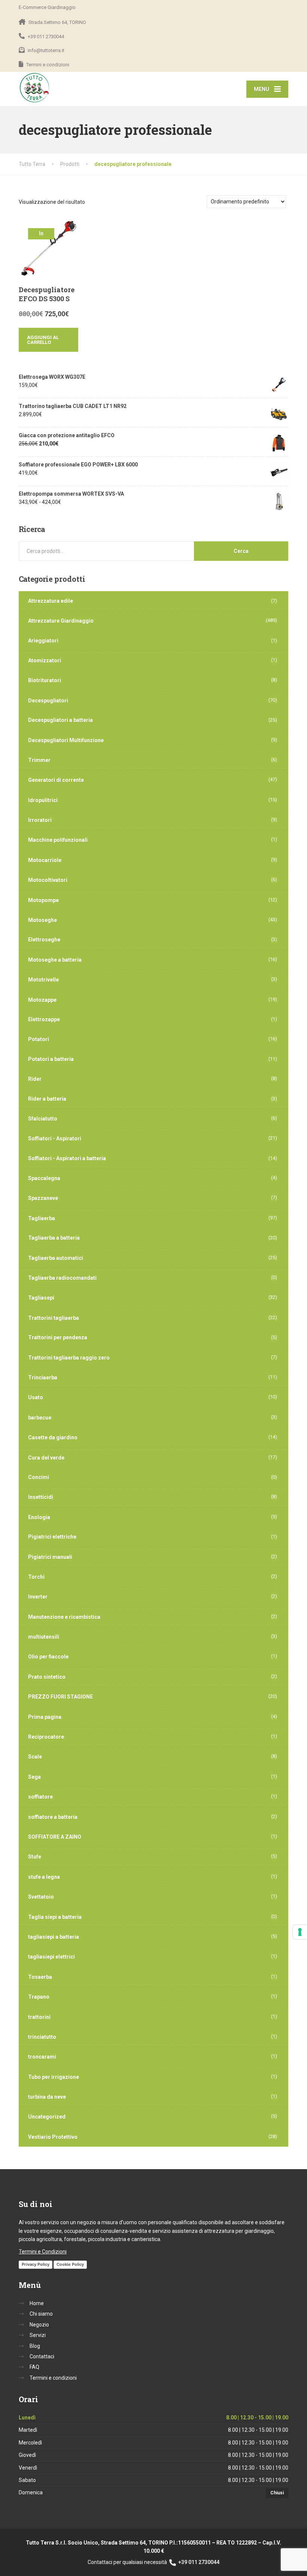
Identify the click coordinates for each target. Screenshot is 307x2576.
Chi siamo (41, 2314)
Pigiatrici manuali (50, 1557)
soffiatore (40, 1797)
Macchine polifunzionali (58, 840)
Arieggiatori (43, 641)
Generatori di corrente (56, 780)
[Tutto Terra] (35, 88)
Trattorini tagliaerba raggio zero (69, 1358)
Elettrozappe (44, 1019)
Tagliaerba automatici (56, 1258)
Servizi (38, 2335)
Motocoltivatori (48, 880)
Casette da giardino (53, 1437)
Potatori (39, 1039)
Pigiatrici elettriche (52, 1537)
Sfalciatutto (43, 1119)
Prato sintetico (47, 1677)
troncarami (42, 2057)
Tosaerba (40, 1977)
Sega (34, 1777)
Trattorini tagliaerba (54, 1318)
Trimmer (39, 760)
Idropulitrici (43, 800)
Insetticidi (41, 1497)
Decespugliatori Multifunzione (66, 740)
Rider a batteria (47, 1099)
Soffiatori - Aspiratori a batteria (67, 1158)
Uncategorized (47, 2117)
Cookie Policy (70, 2264)
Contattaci (42, 2356)
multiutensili (44, 1637)
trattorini (39, 2017)
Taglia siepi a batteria (55, 1917)
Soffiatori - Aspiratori (55, 1139)
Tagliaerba (42, 1218)
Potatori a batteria (51, 1059)
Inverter (38, 1597)
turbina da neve (47, 2097)
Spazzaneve (43, 1198)
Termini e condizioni (53, 2378)
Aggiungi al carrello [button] (43, 340)
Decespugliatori (48, 701)
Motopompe (43, 900)
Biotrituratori (45, 680)
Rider (35, 1079)
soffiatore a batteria (53, 1817)
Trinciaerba (43, 1378)
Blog (35, 2346)
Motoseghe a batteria (55, 960)
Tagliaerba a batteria (54, 1238)
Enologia (39, 1517)
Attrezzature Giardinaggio (61, 621)
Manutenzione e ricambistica (64, 1617)
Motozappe (42, 1000)
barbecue (40, 1418)
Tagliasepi (41, 1298)
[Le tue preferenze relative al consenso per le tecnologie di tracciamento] (300, 1932)
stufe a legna (44, 1877)
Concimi (39, 1477)
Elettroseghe (44, 940)
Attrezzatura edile (51, 601)
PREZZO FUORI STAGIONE (60, 1697)
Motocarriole (45, 860)
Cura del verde (46, 1458)
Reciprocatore (46, 1737)
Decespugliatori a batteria (60, 720)
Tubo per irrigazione (54, 2077)
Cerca (241, 551)
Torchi (36, 1577)
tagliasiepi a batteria (54, 1937)
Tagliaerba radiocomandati (62, 1278)
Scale (35, 1757)
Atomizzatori (45, 660)
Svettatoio (41, 1897)
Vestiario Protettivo (53, 2137)
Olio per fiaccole (48, 1657)
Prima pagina (45, 1717)
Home (37, 2303)
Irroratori (40, 820)
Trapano (39, 1997)
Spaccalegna (44, 1178)
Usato (36, 1397)
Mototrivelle (43, 980)
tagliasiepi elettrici (51, 1957)
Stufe (35, 1857)
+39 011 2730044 (198, 2562)
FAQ (34, 2367)
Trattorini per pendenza (58, 1337)
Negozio (39, 2325)
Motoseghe (42, 920)
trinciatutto (42, 2037)
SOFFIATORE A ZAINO (55, 1837)
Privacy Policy (36, 2264)
